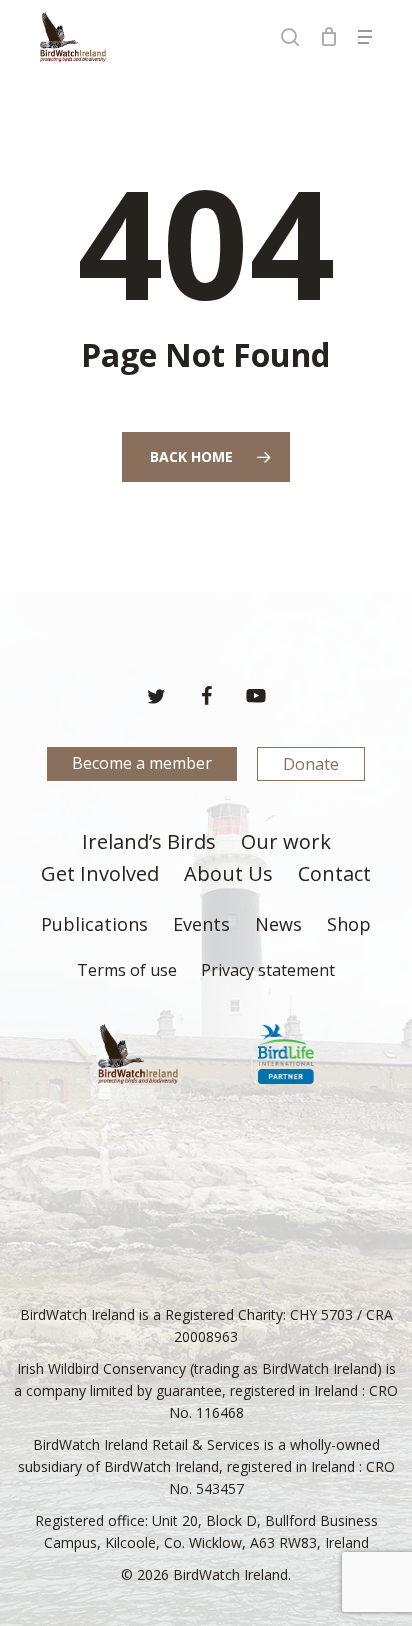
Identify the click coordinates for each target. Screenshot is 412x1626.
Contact (334, 875)
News (278, 924)
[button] (365, 37)
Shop (349, 924)
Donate (311, 764)
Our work (286, 843)
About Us (228, 875)
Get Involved (100, 875)
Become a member (142, 763)
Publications (94, 924)
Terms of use (127, 970)
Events (201, 924)
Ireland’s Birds (149, 843)
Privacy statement (268, 970)
